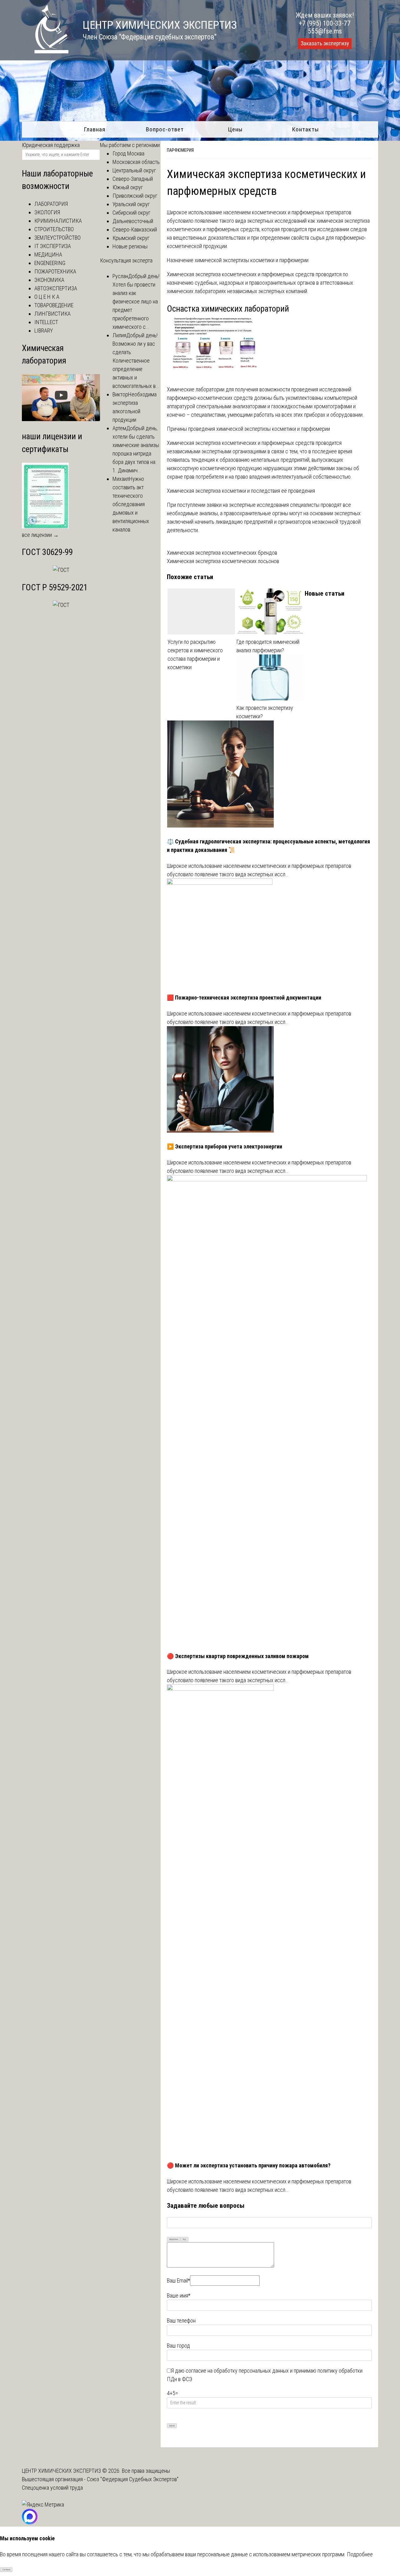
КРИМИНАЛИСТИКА (58, 221)
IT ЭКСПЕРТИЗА (53, 246)
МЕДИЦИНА (48, 255)
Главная (95, 129)
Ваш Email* (178, 2281)
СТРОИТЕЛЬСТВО (54, 229)
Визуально (174, 2239)
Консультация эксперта (126, 260)
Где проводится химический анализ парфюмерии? (268, 646)
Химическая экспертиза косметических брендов (222, 553)
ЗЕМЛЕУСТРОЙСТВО (57, 238)
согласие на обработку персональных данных (237, 2371)
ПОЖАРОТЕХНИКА (55, 271)
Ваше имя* (179, 2296)
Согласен (6, 2570)
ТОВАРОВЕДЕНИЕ (54, 305)
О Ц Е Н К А (47, 297)
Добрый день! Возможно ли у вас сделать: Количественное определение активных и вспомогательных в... (136, 361)
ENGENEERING (50, 263)
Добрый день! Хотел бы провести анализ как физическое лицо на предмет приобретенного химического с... (136, 301)
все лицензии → (40, 535)
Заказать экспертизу (325, 43)
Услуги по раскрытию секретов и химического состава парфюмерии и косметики (195, 654)
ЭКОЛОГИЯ (47, 212)
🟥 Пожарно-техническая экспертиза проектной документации (244, 998)
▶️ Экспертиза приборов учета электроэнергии (225, 1146)
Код (184, 2239)
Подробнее (360, 2554)
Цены (235, 129)
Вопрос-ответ (165, 129)
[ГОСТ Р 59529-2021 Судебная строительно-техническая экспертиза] (61, 605)
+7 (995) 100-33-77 (325, 23)
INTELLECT (46, 322)
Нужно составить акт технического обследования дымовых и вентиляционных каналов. (131, 504)
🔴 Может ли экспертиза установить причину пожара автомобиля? (249, 2165)
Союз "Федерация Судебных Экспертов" (133, 2479)
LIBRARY (44, 331)
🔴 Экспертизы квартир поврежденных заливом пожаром (238, 1656)
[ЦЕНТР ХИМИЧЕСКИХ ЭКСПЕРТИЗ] (45, 51)
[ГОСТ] (61, 570)
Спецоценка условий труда (52, 2488)
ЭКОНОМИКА (49, 280)
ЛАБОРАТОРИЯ (51, 204)
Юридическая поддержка (51, 145)
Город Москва (128, 153)
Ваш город (178, 2346)
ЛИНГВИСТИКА (52, 314)
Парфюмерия (180, 150)
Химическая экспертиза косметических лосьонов (223, 561)
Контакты (305, 129)
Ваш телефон (181, 2321)
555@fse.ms (325, 31)
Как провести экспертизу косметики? (265, 712)
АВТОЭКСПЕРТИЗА (56, 288)
